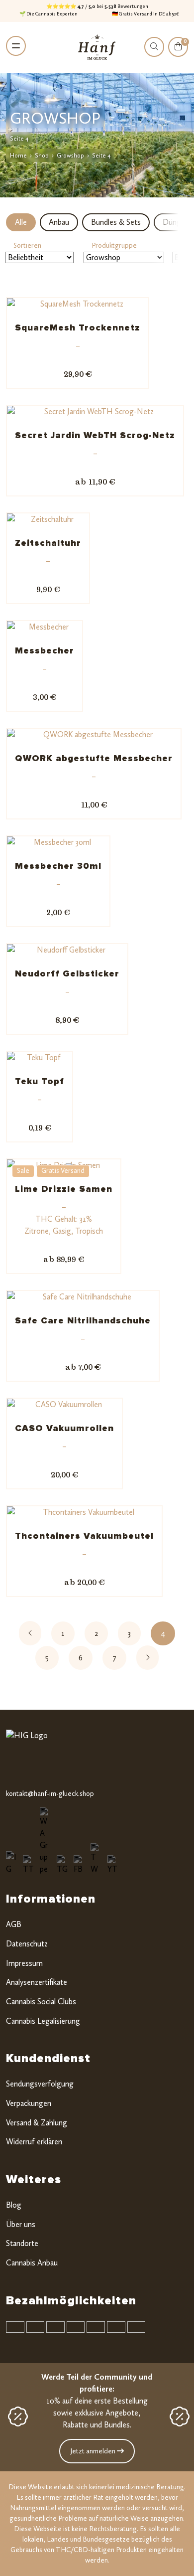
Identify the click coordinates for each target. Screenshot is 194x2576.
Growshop (70, 156)
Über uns (21, 2224)
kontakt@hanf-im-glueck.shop (50, 1794)
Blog (14, 2205)
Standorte (22, 2243)
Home (18, 156)
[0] (178, 53)
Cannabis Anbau (32, 2263)
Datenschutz (27, 1944)
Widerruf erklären (34, 2142)
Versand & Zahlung (37, 2123)
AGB (14, 1924)
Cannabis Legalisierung (43, 2021)
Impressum (24, 1963)
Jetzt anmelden (94, 2451)
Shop (42, 156)
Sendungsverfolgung (40, 2084)
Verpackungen (29, 2103)
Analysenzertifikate (37, 1982)
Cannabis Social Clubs (41, 2002)
